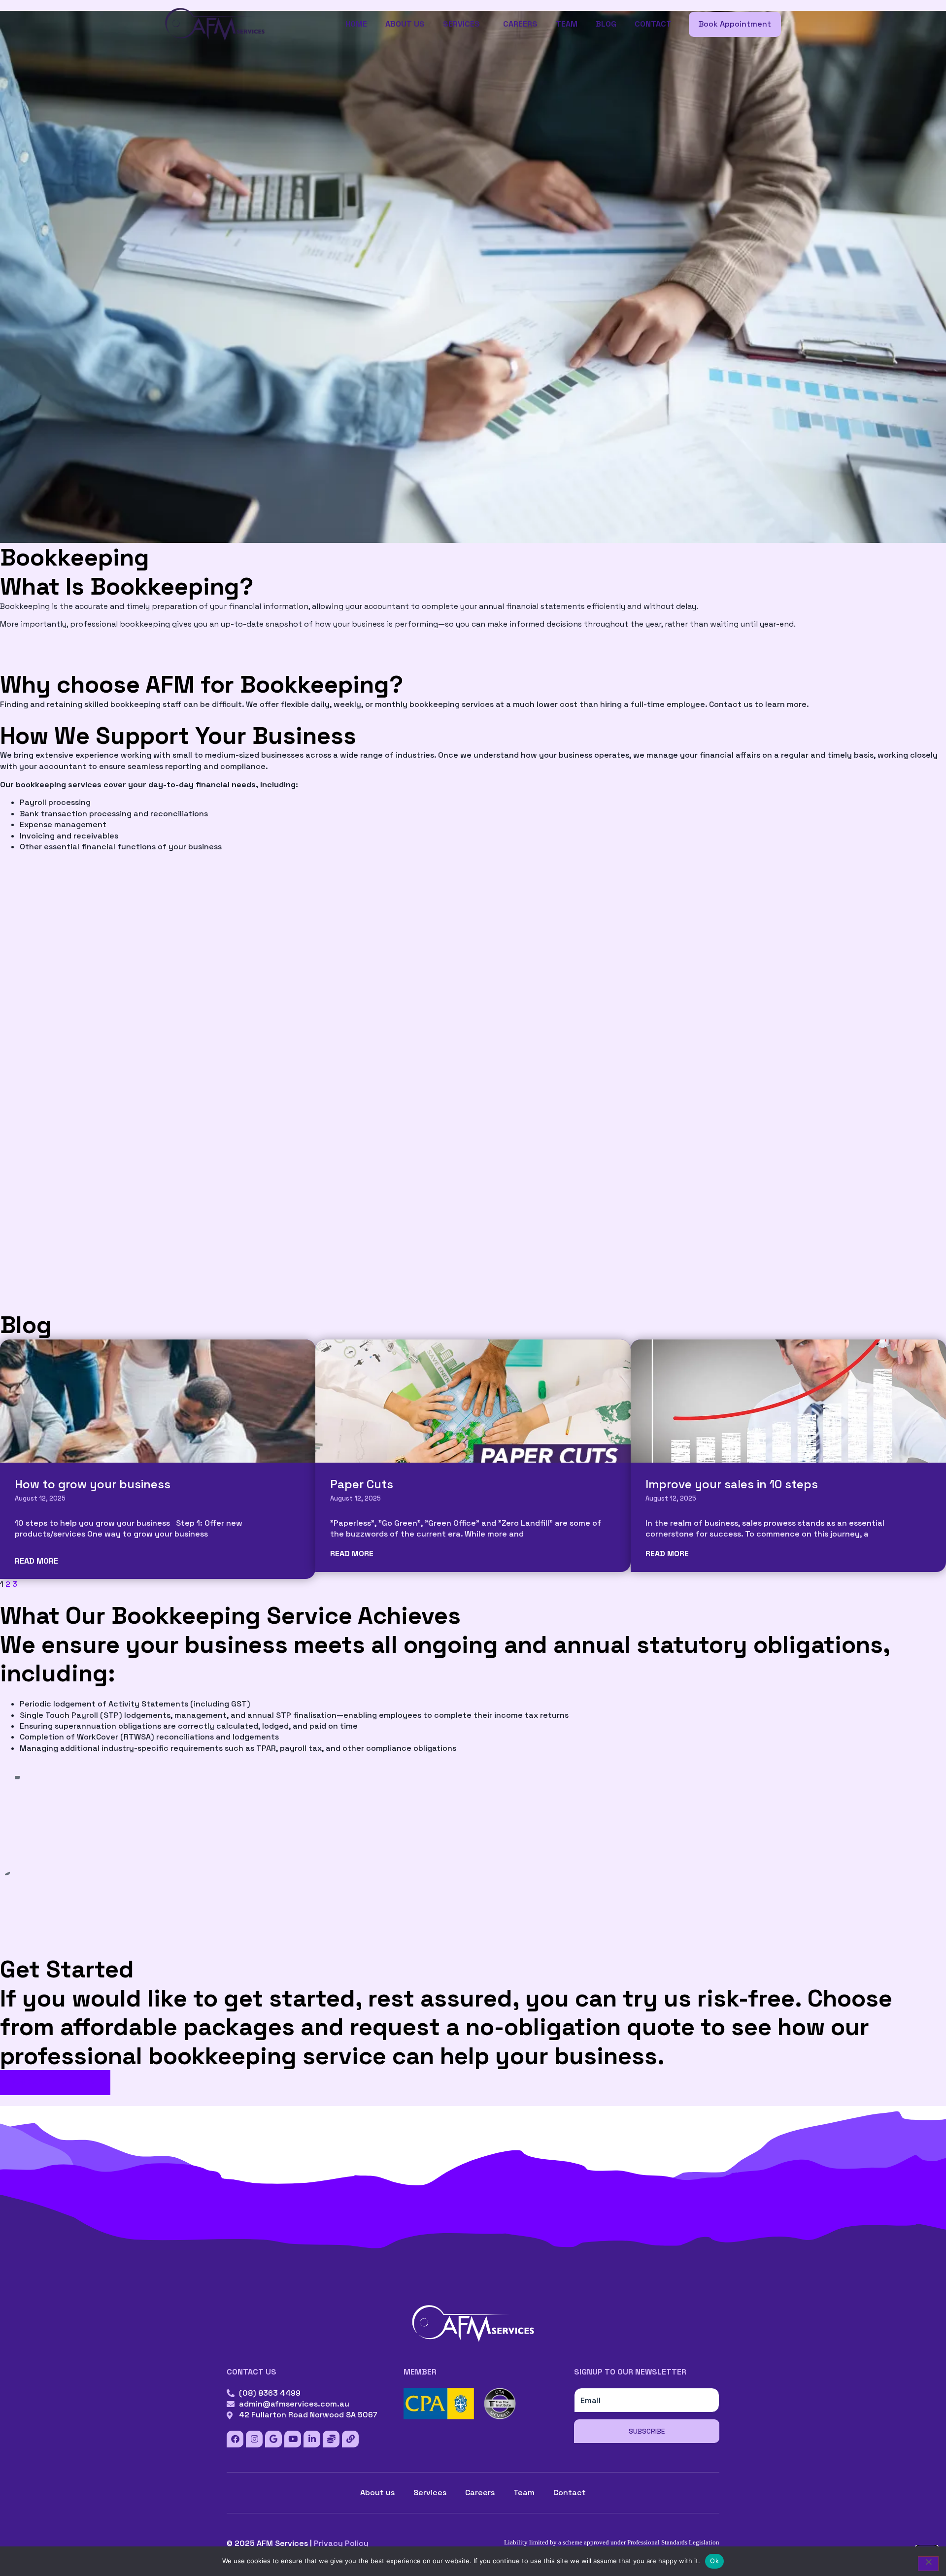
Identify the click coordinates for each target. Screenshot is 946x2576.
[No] (928, 2564)
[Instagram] (254, 2439)
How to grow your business (93, 1484)
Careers (520, 24)
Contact (653, 24)
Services (461, 24)
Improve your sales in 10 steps (732, 1484)
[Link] (350, 2439)
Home (356, 24)
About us (405, 24)
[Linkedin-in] (312, 2439)
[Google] (273, 2439)
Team (567, 24)
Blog (606, 24)
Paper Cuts (362, 1484)
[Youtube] (293, 2439)
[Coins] (331, 2439)
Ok (714, 2561)
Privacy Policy (341, 2543)
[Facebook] (235, 2439)
